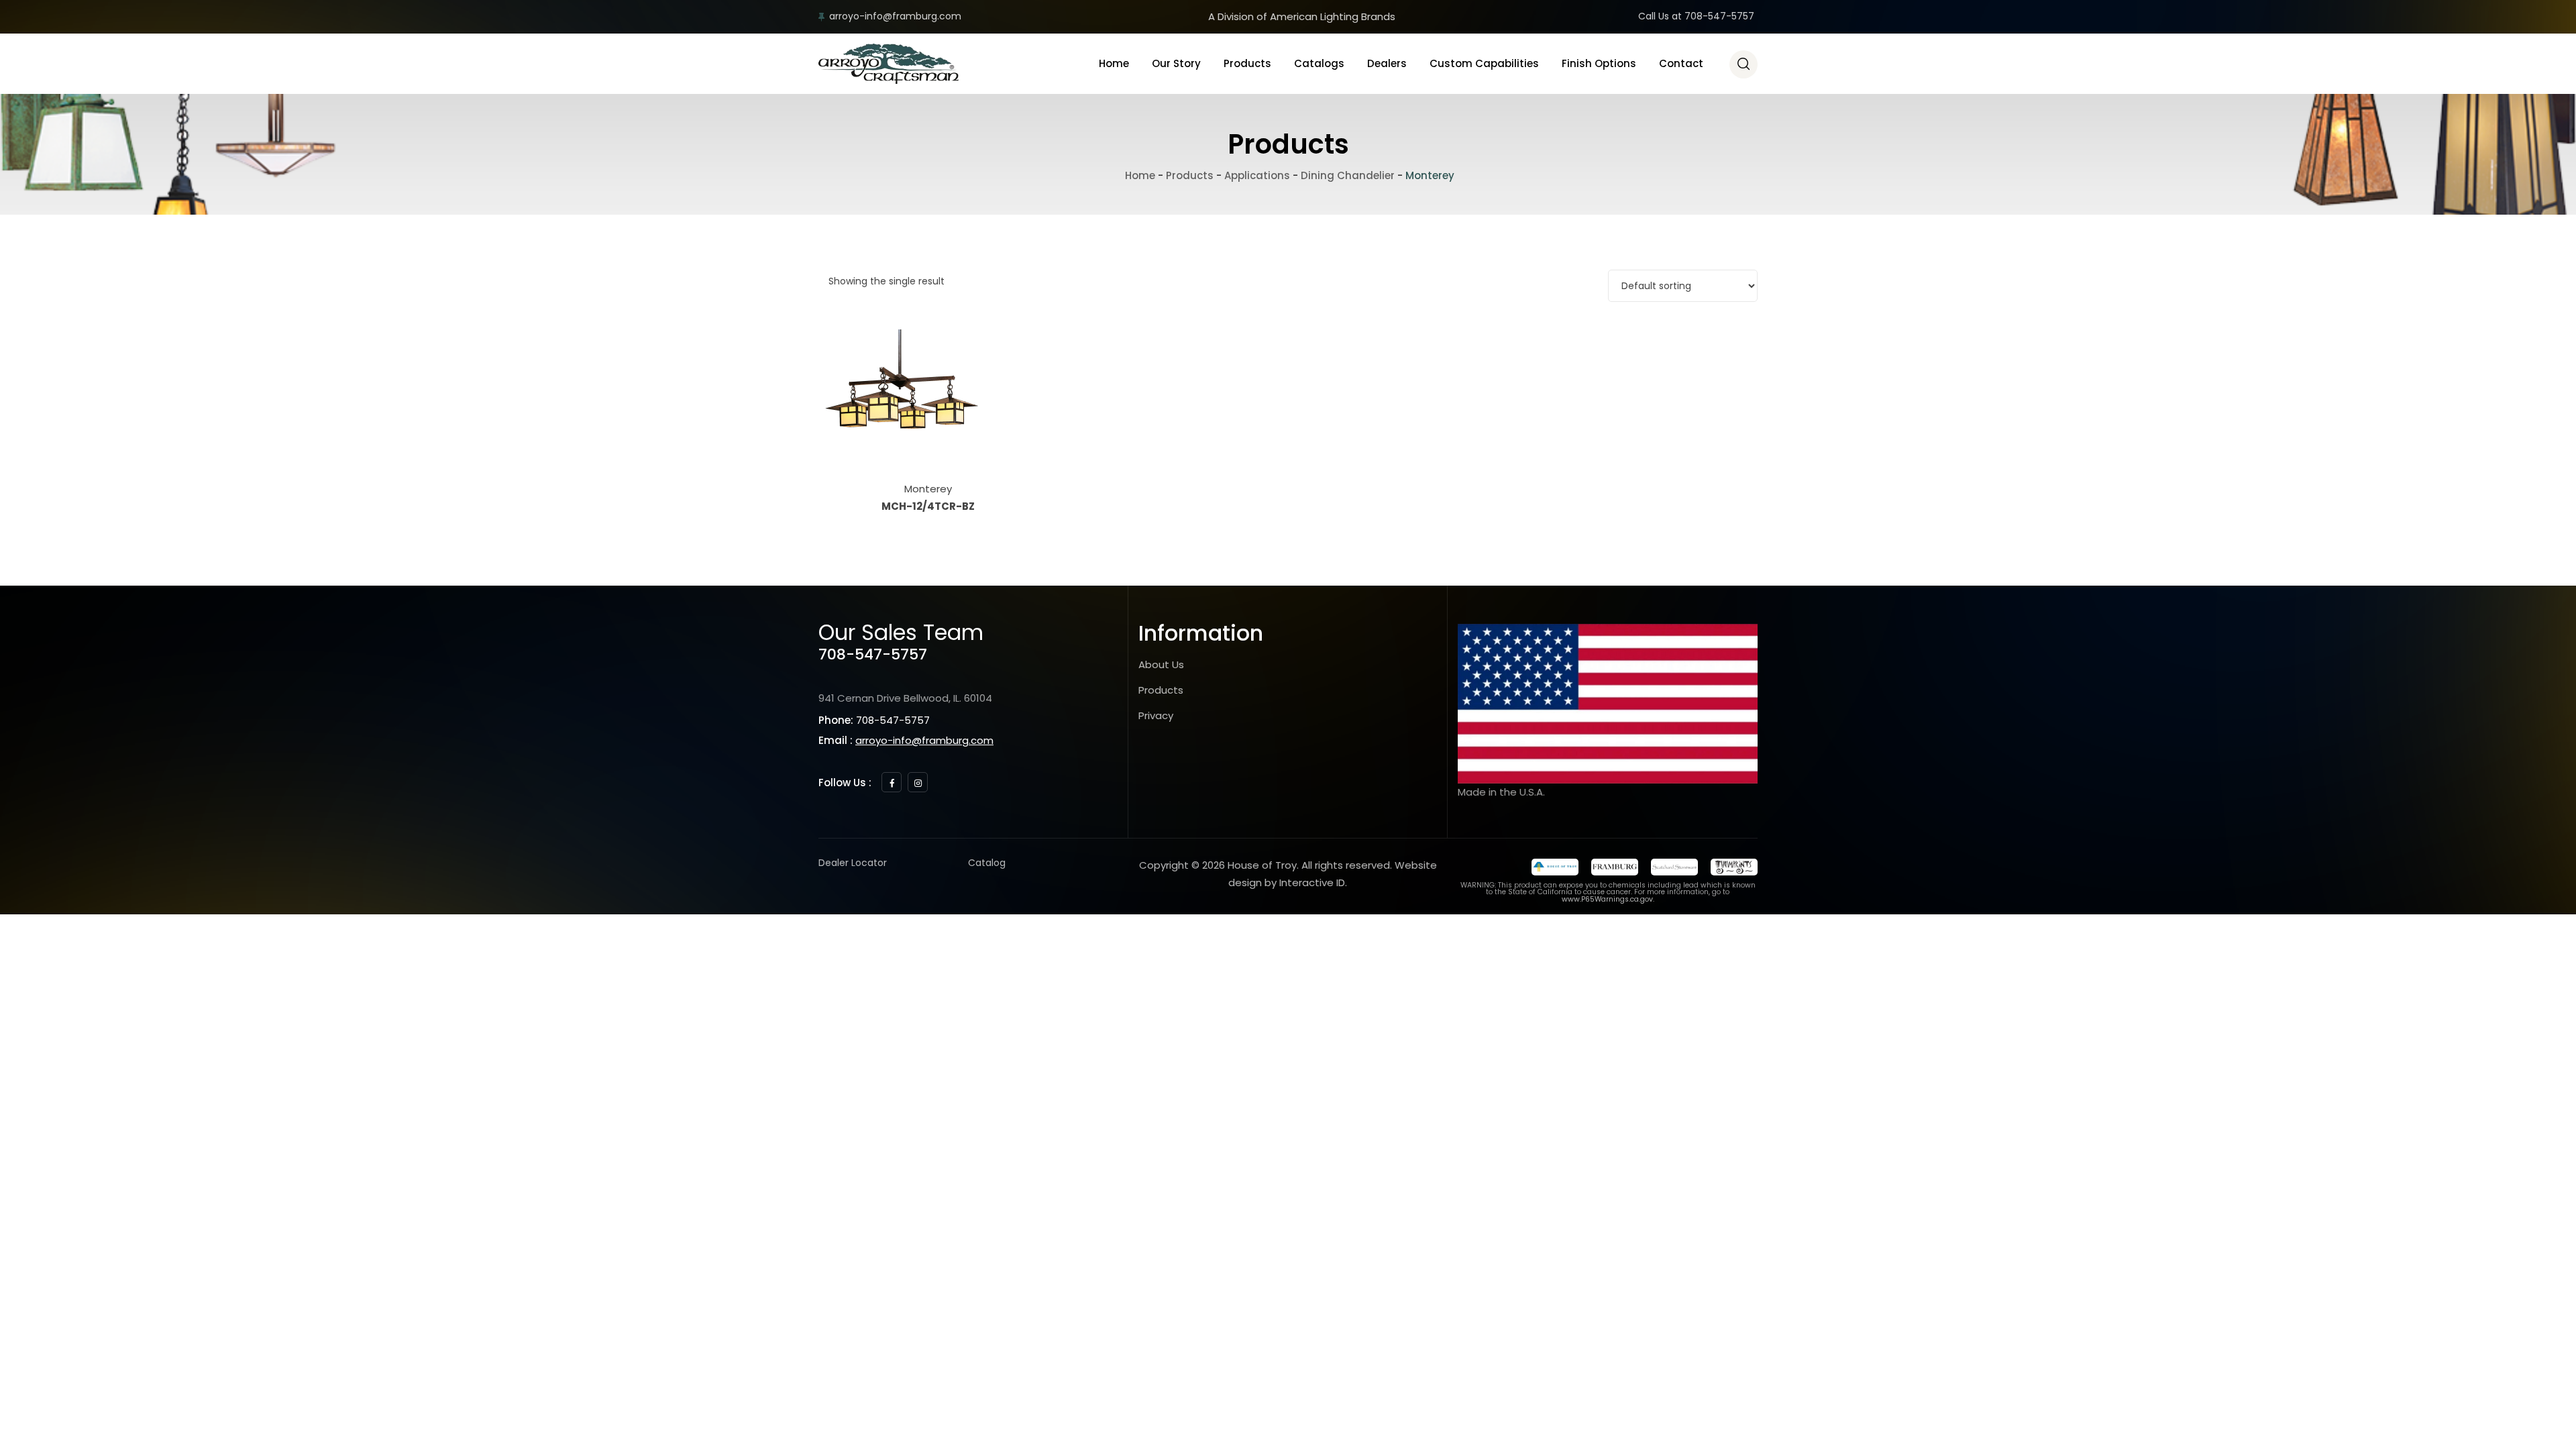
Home (1114, 63)
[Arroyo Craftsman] (889, 64)
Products (1247, 63)
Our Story (1176, 63)
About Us (1161, 664)
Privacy (1156, 715)
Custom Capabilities (1484, 63)
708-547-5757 (873, 654)
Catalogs (1319, 63)
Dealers (1387, 63)
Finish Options (1599, 63)
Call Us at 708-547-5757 (1696, 16)
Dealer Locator (853, 863)
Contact (1681, 63)
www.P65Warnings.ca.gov (1607, 899)
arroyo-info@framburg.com (895, 16)
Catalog (987, 863)
